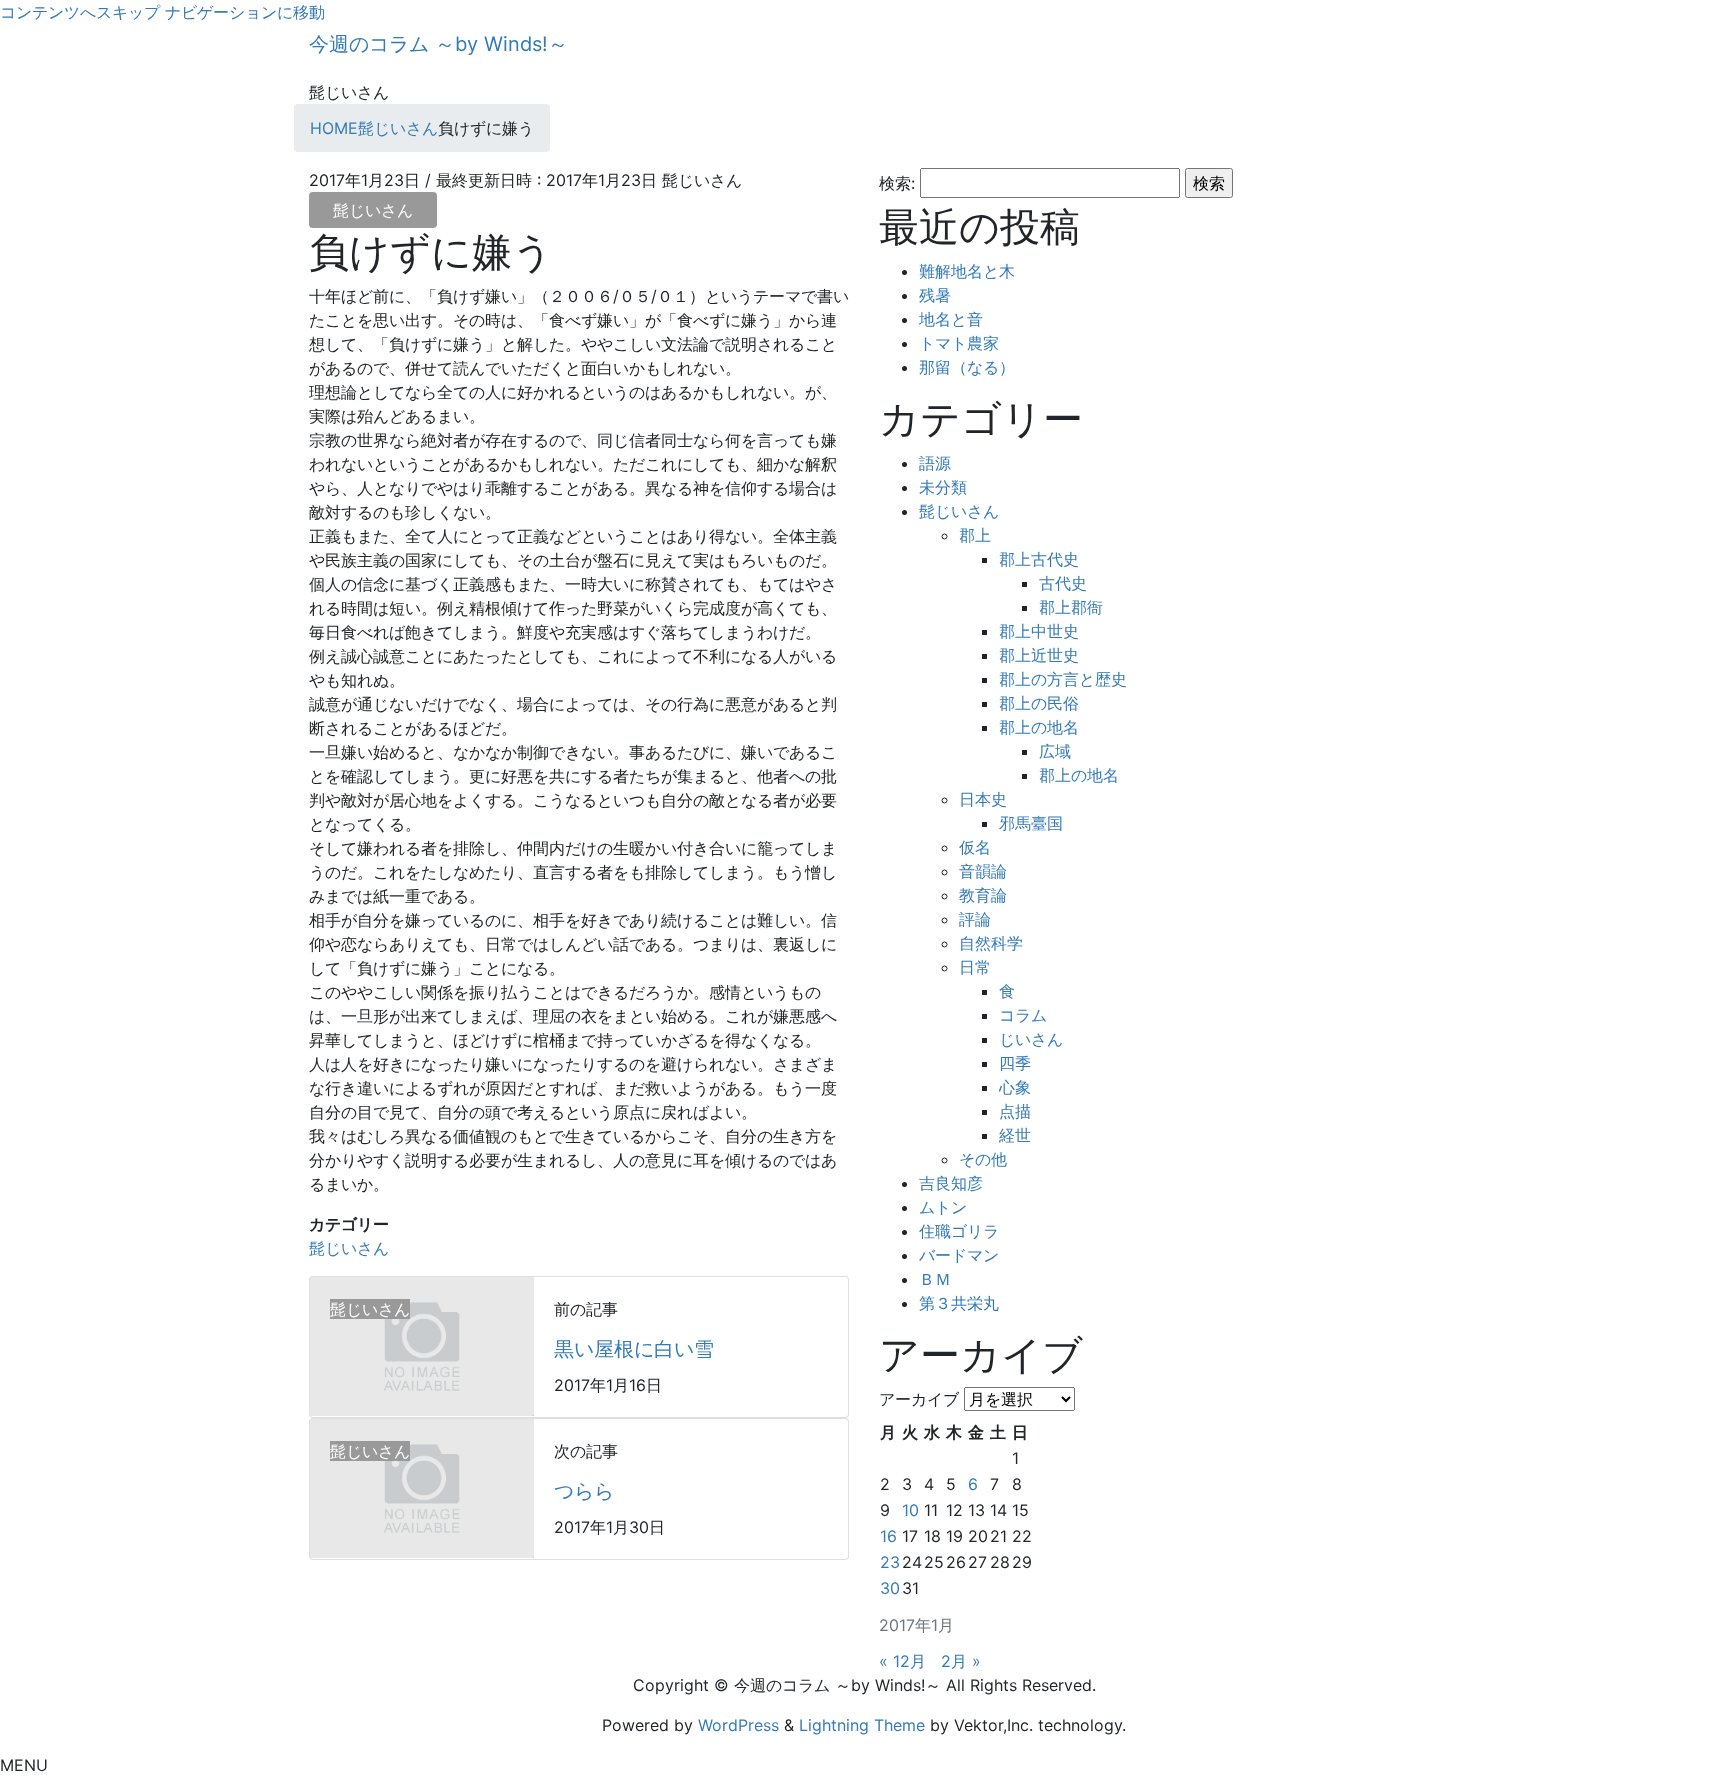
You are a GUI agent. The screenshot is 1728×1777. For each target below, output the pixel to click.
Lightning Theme (862, 1725)
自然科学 (991, 943)
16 (888, 1536)
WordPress (738, 1725)
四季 (1015, 1063)
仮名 (975, 847)
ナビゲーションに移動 (245, 12)
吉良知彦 (951, 1183)
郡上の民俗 (1039, 703)
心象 (1015, 1087)
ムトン (943, 1207)
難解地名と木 (967, 271)
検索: (897, 183)
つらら (584, 1491)
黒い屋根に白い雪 (634, 1349)
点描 (1015, 1111)
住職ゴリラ (959, 1231)
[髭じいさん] (422, 1345)
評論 (975, 919)
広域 (1055, 751)
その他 (983, 1159)
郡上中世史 (1039, 631)
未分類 (943, 487)
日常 (975, 967)
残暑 (935, 295)
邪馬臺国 (1031, 823)
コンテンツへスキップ (80, 12)
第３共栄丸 (959, 1303)
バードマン (959, 1255)
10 (910, 1510)
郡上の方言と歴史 (1063, 679)
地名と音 (951, 319)
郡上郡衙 (1071, 607)
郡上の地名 (1039, 727)
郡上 (975, 535)
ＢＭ (935, 1279)
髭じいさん (373, 210)
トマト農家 (959, 343)
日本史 (983, 799)
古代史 (1063, 583)
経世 (1015, 1135)
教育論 (983, 895)
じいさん (1031, 1039)
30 (890, 1588)
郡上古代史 (1039, 559)
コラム (1023, 1015)
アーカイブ (919, 1399)
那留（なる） (967, 367)
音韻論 (983, 871)
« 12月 (902, 1661)
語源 (935, 463)
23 (890, 1562)
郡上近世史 (1039, 655)
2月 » (961, 1661)
